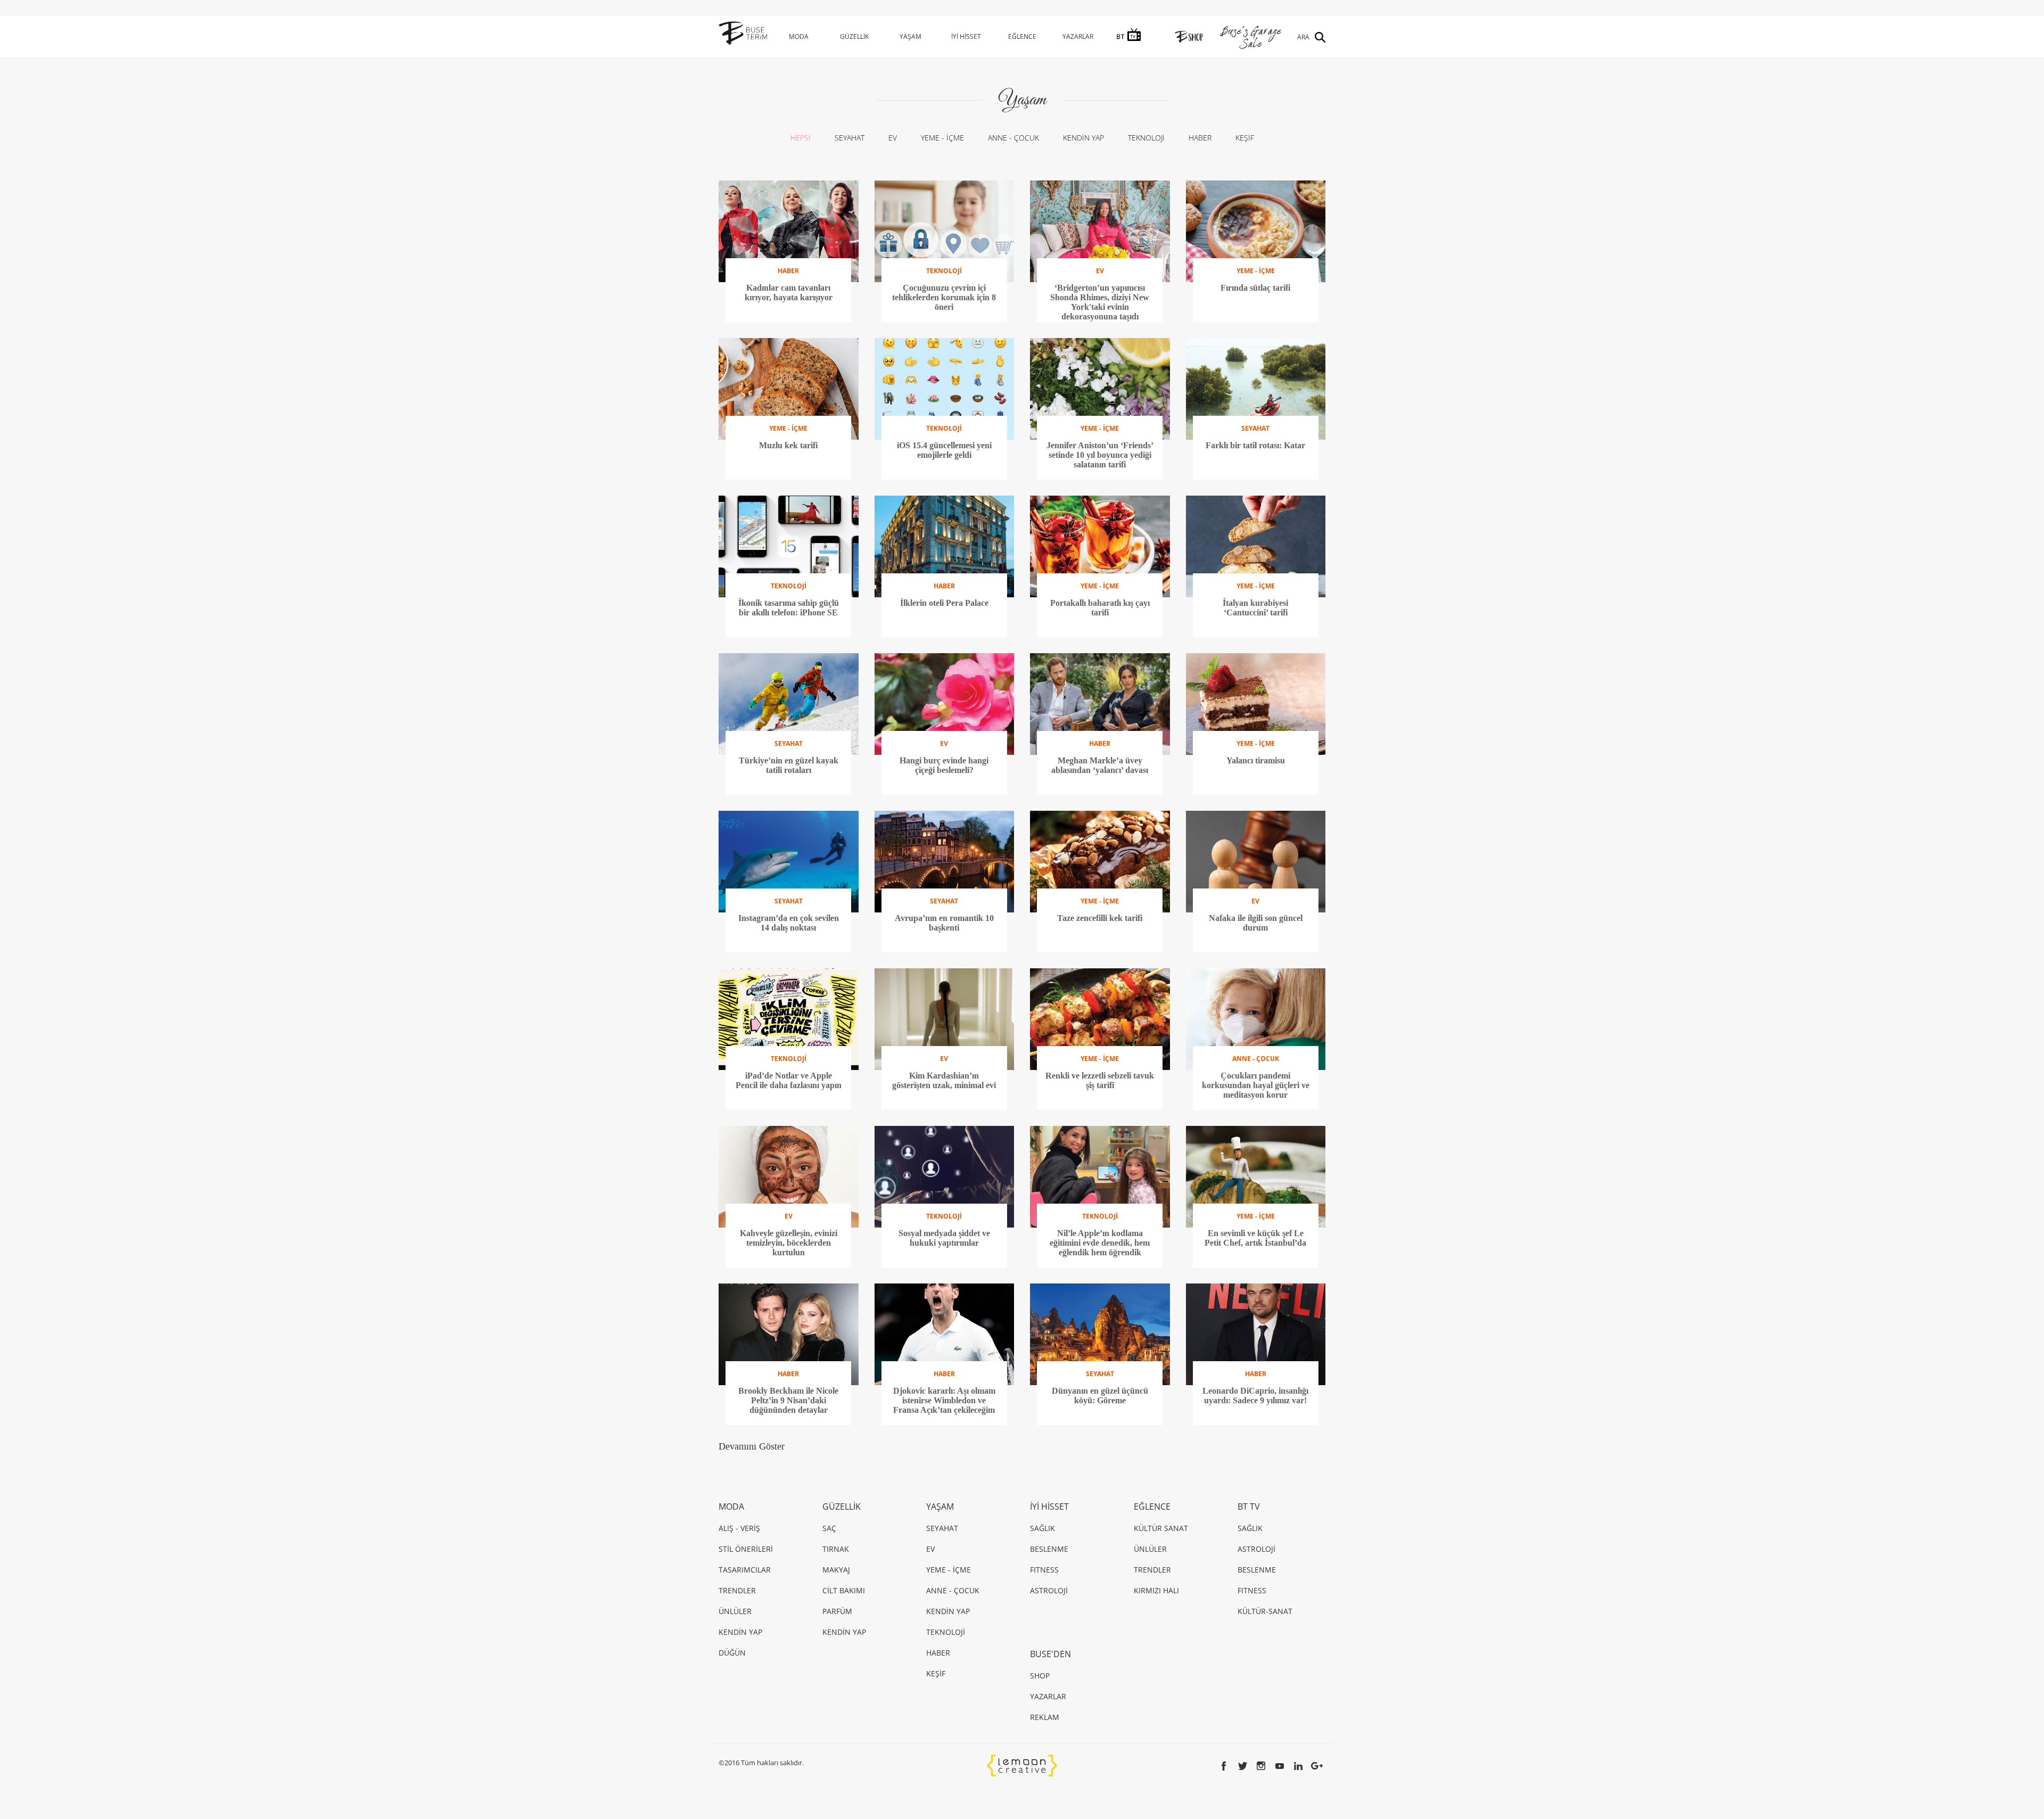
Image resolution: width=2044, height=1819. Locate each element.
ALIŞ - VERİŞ (739, 1528)
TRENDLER (737, 1590)
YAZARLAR (1078, 36)
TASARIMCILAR (745, 1570)
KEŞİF (1245, 138)
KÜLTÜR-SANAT (1265, 1611)
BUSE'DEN (1050, 1654)
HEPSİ (801, 138)
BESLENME (1049, 1549)
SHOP (1040, 1676)
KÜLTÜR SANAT (1161, 1528)
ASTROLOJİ (1049, 1590)
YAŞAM (910, 36)
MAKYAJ (836, 1570)
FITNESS (1044, 1570)
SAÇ (829, 1528)
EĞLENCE (1022, 36)
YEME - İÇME (942, 138)
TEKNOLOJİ (1146, 138)
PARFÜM (837, 1611)
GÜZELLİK (854, 36)
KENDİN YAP (1083, 138)
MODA (799, 36)
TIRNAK (836, 1549)
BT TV (1249, 1507)
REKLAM (1045, 1717)
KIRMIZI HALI (1156, 1590)
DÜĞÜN (732, 1653)
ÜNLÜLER (735, 1611)
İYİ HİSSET (966, 36)
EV (893, 138)
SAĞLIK (1042, 1528)
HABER (1200, 138)
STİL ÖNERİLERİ (746, 1549)
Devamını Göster (752, 1446)
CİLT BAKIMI (844, 1590)
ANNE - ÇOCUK (1013, 138)
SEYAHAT (850, 138)
